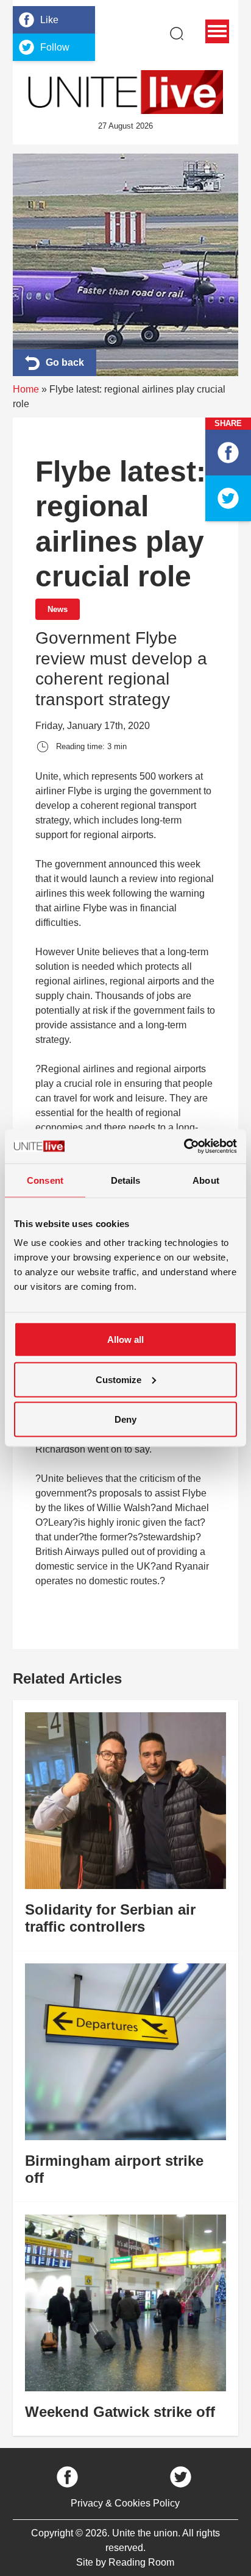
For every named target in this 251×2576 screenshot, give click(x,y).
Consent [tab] (45, 1180)
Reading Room (141, 2562)
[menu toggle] (217, 31)
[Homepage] (125, 92)
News (58, 609)
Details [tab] (126, 1180)
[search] (177, 34)
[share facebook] (228, 453)
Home (26, 389)
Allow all (125, 1340)
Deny (125, 1419)
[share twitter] (228, 498)
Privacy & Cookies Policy (125, 2503)
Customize (118, 1379)
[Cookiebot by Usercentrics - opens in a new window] (184, 1147)
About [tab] (206, 1180)
